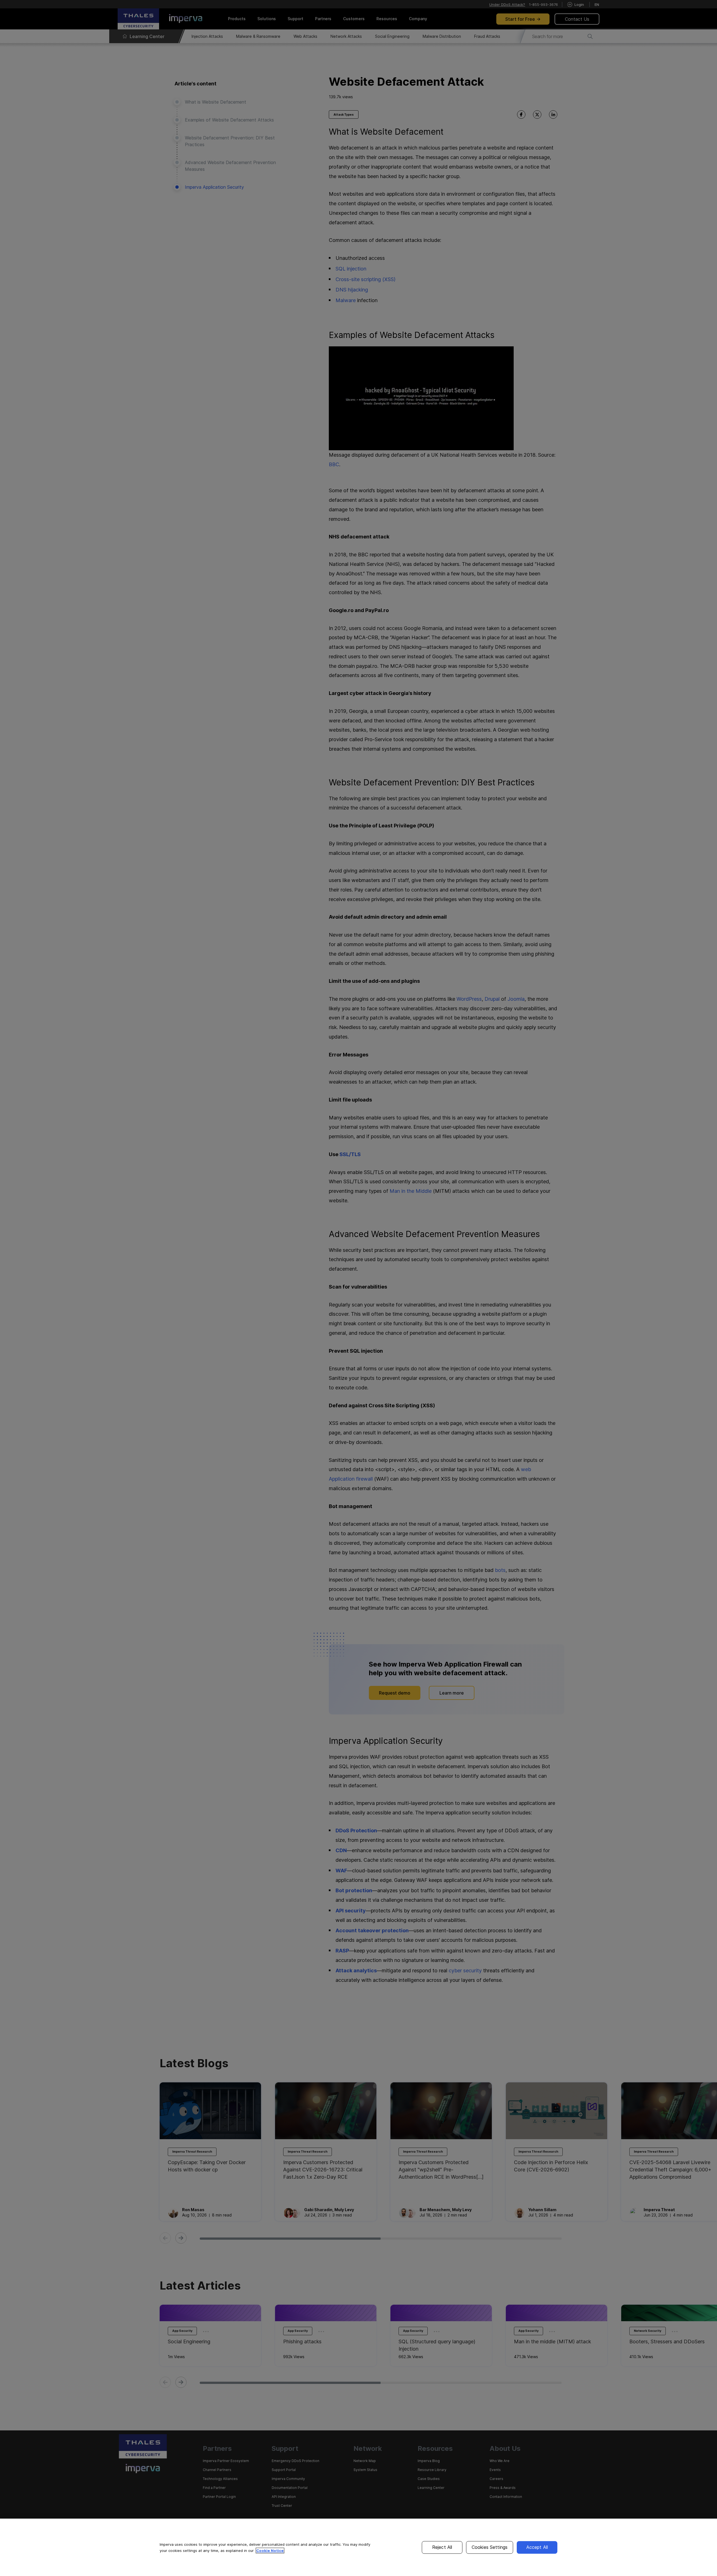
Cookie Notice (270, 2551)
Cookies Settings (490, 2547)
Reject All (442, 2547)
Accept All (537, 2547)
